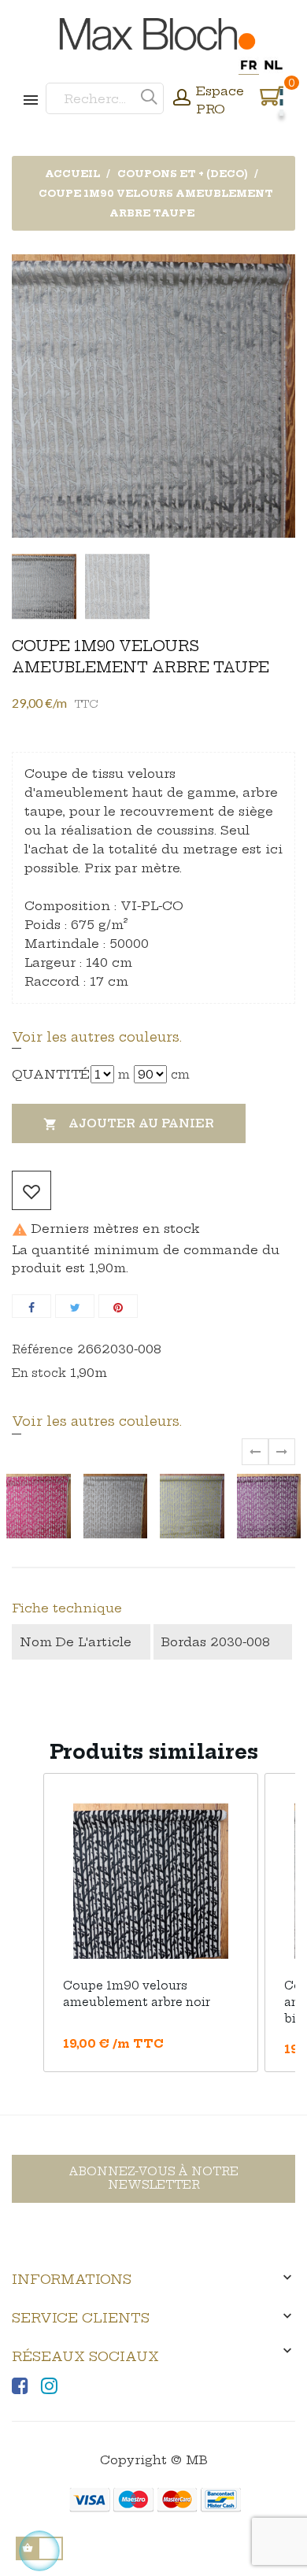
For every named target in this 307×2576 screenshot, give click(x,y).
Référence (43, 1349)
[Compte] (182, 99)
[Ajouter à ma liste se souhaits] (31, 1190)
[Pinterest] (118, 1306)
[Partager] (31, 1306)
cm (180, 1075)
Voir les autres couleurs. (97, 1037)
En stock (39, 1373)
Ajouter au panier (129, 1124)
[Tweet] (75, 1306)
